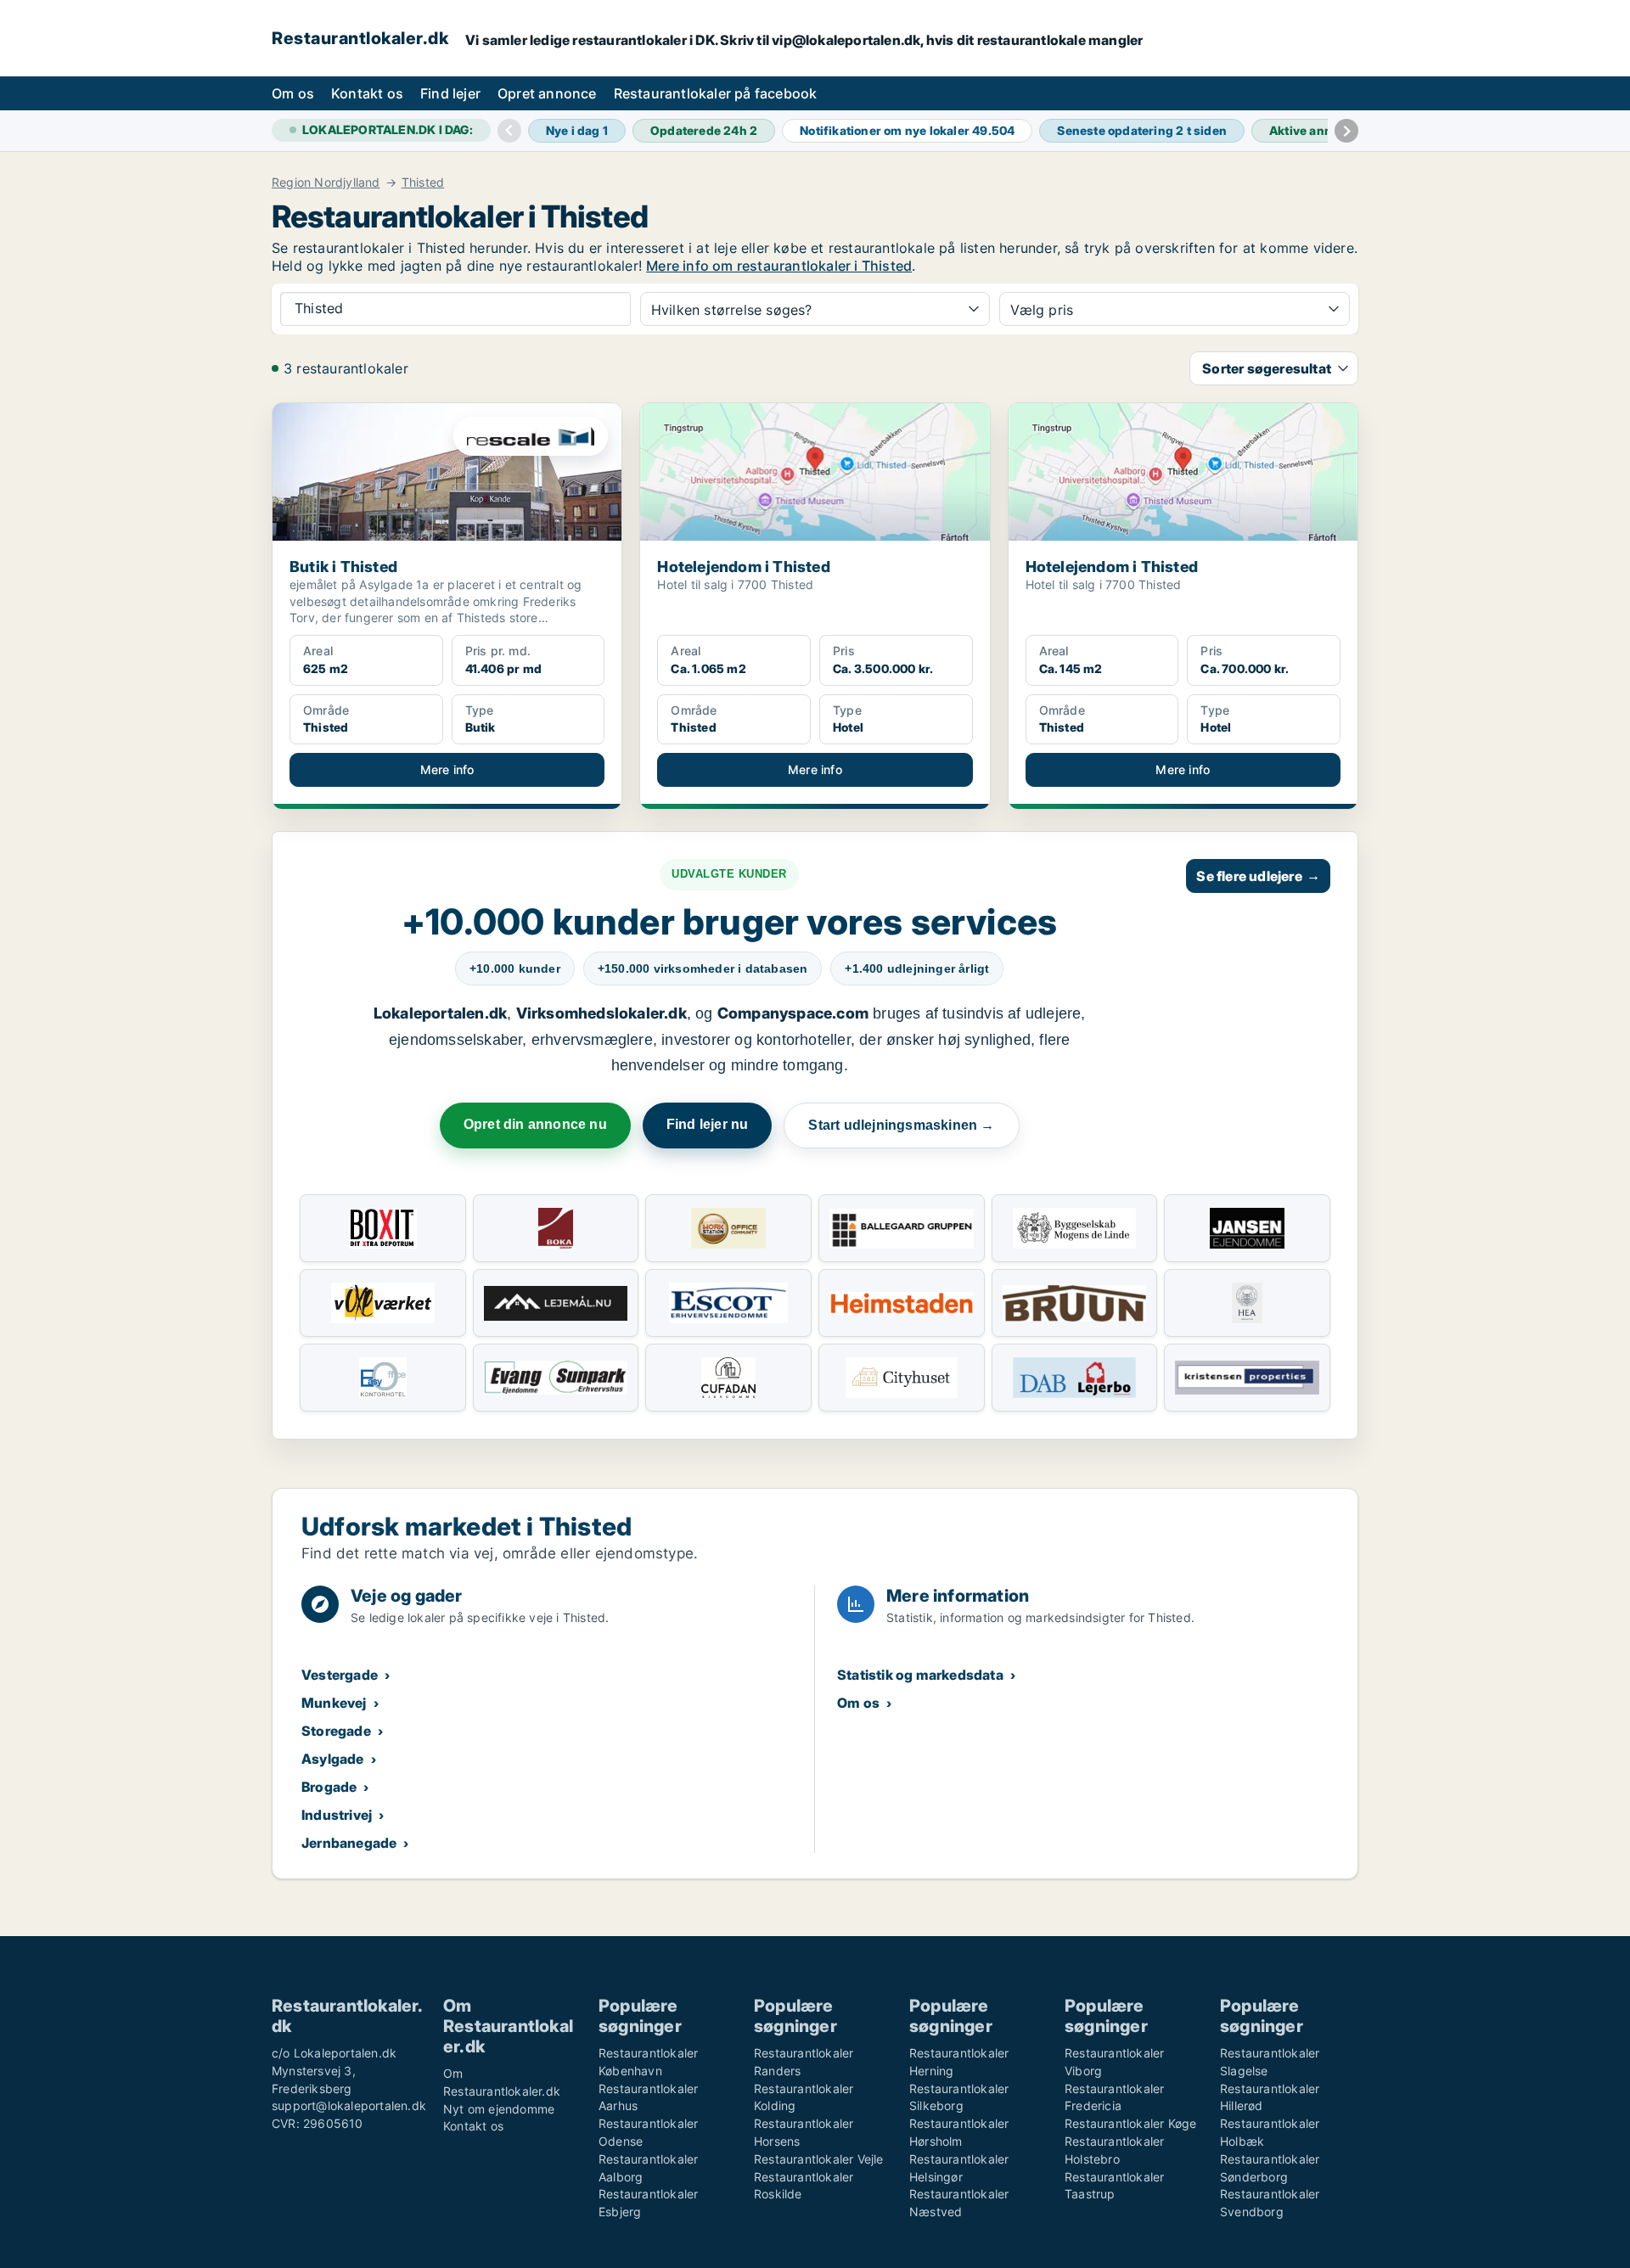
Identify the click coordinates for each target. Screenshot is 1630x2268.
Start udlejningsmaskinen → (901, 1125)
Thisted (423, 182)
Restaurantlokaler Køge (1130, 2123)
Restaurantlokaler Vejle (819, 2159)
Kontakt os (367, 93)
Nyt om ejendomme (499, 2109)
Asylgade (333, 1759)
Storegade (336, 1731)
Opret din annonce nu (535, 1124)
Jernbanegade (349, 1843)
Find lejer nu (708, 1124)
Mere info (447, 769)
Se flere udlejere (1258, 876)
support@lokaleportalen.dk (349, 2105)
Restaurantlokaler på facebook (716, 93)
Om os (293, 93)
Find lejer (450, 93)
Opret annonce (547, 93)
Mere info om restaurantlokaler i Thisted (779, 266)
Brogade (329, 1787)
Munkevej (334, 1703)
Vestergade (340, 1675)
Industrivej (337, 1815)
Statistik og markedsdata (920, 1675)
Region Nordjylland (326, 182)
